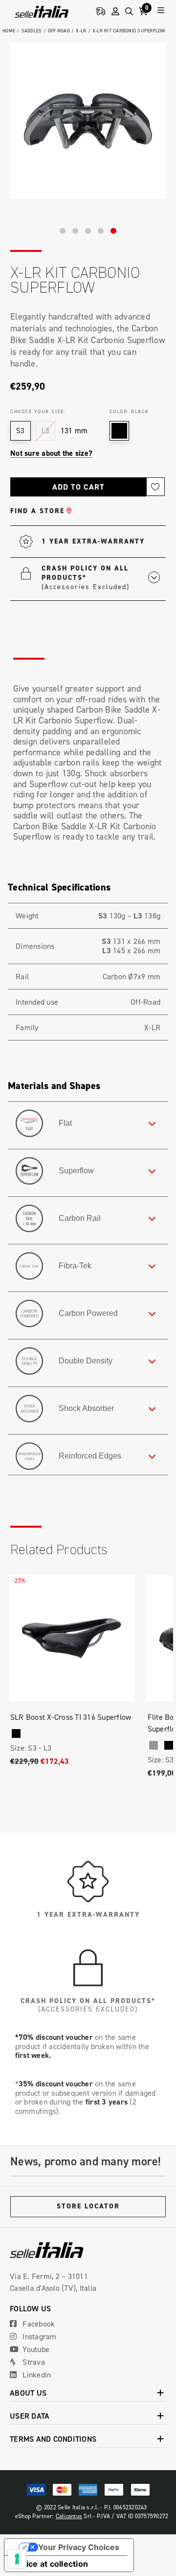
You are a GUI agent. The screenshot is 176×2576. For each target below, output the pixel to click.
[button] (101, 577)
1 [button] (63, 231)
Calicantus (69, 2516)
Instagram (39, 2336)
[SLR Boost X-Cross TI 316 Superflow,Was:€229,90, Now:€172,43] (72, 1638)
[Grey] (154, 1745)
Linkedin (36, 2375)
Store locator (88, 2206)
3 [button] (88, 231)
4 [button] (101, 231)
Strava (33, 2362)
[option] (88, 121)
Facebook (38, 2324)
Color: (129, 411)
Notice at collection (50, 2564)
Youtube (35, 2349)
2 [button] (75, 231)
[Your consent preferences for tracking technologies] (17, 2559)
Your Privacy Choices (79, 2547)
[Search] (129, 12)
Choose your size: (38, 411)
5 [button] (113, 231)
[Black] (16, 1734)
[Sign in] (115, 12)
